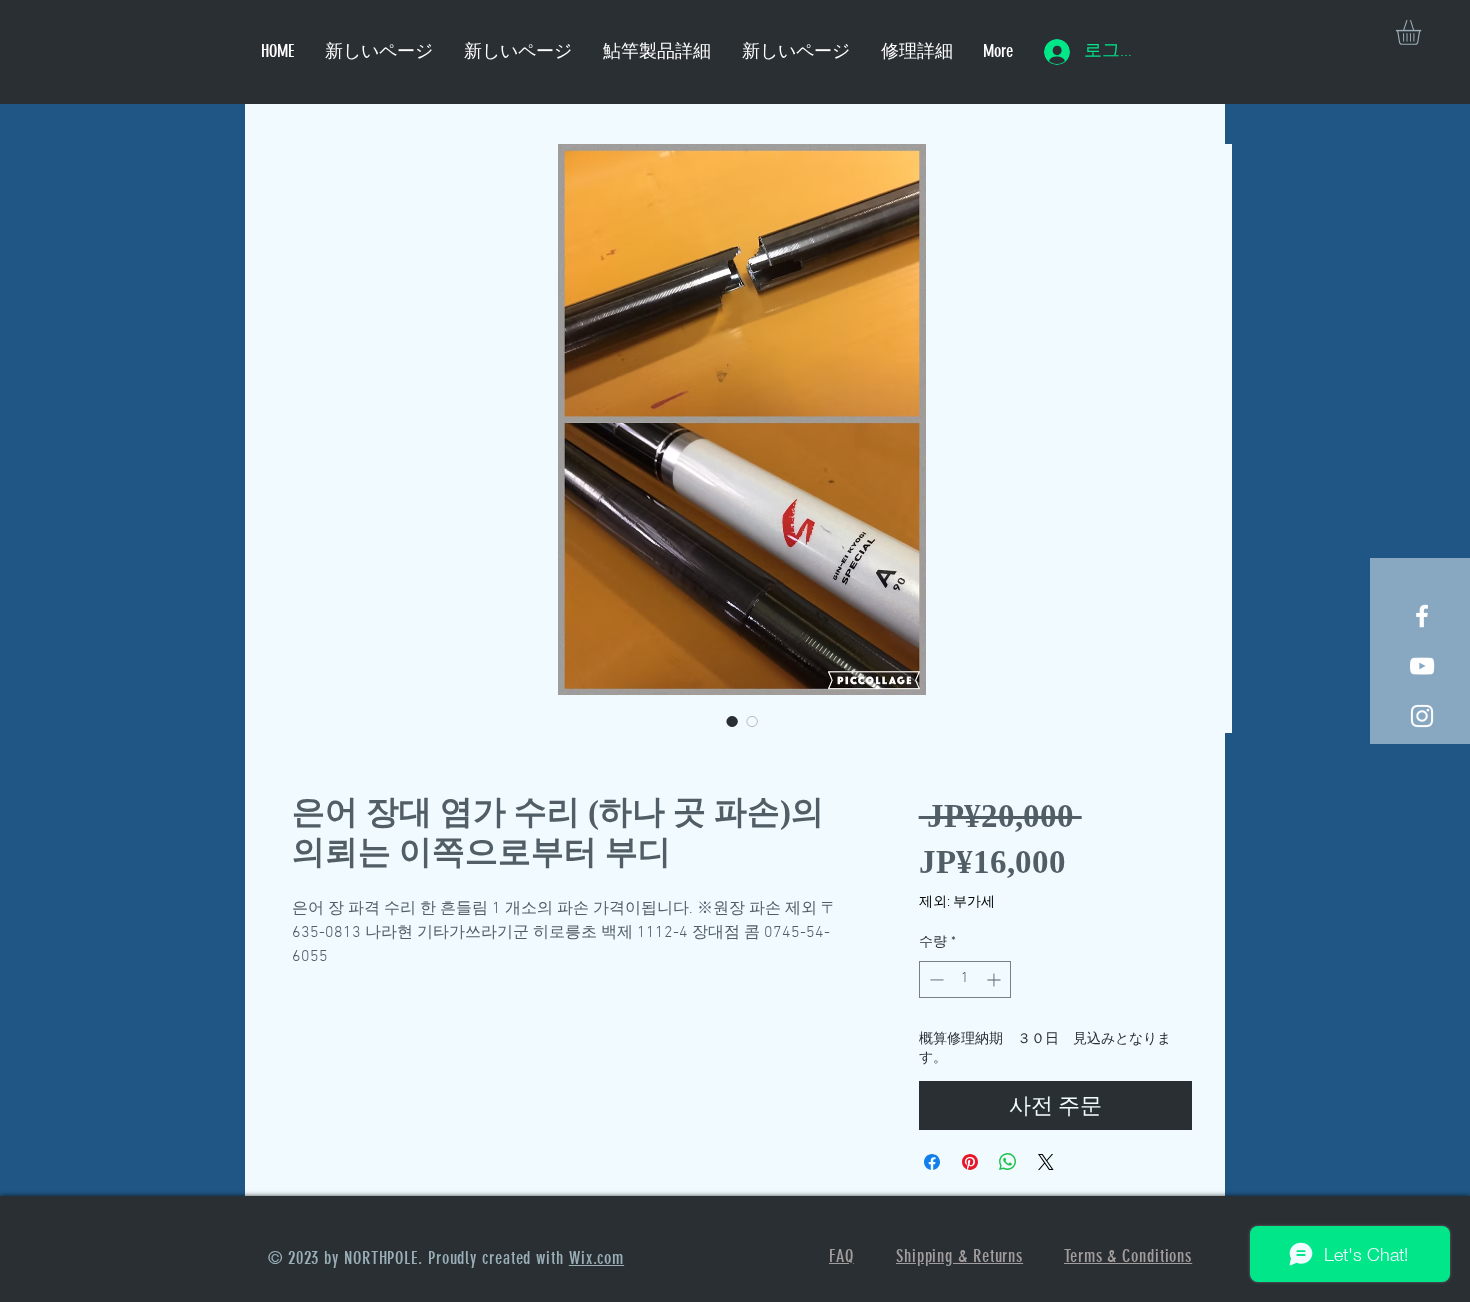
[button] (1423, 32)
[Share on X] (1046, 1162)
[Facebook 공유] (932, 1162)
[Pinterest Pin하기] (970, 1162)
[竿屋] (1422, 716)
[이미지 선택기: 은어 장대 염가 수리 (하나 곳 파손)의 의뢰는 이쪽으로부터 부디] (732, 721)
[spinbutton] (965, 979)
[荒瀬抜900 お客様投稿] (1422, 666)
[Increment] (995, 979)
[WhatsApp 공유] (1008, 1162)
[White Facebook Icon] (1422, 616)
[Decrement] (934, 979)
